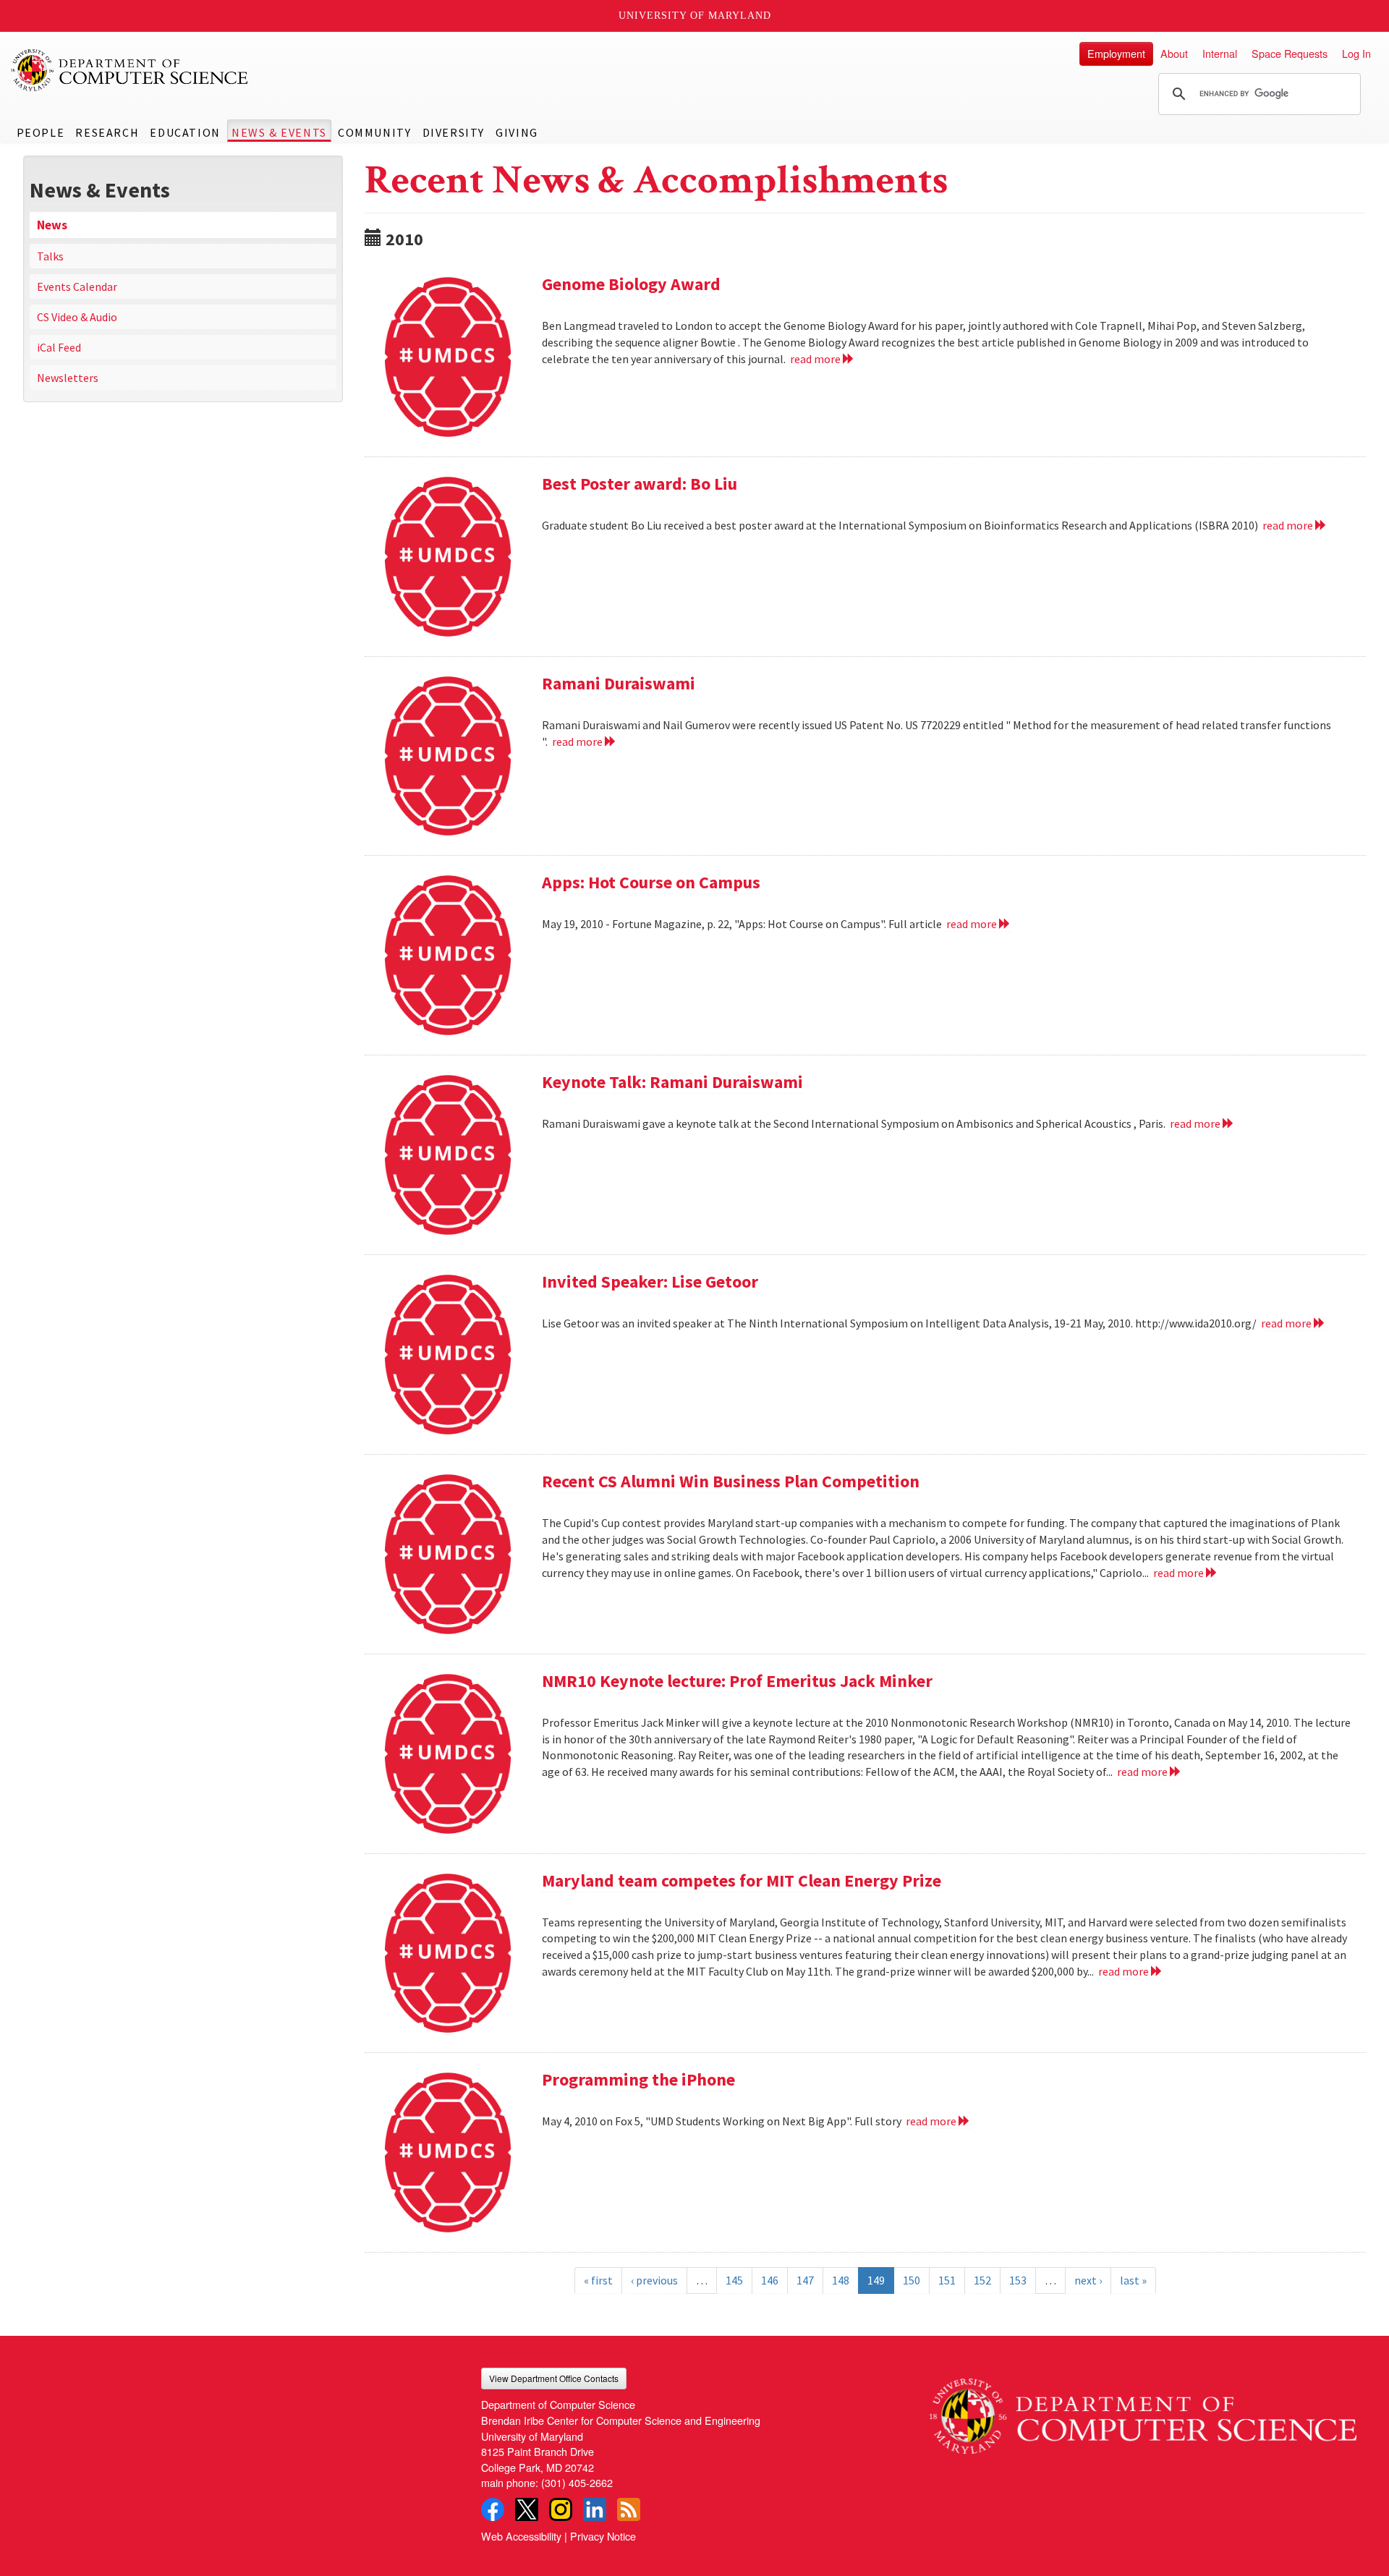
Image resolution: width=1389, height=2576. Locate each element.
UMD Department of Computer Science (130, 70)
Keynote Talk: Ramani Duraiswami (672, 1082)
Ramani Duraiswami (619, 683)
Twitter (527, 2509)
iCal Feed (59, 347)
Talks (50, 256)
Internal (1220, 53)
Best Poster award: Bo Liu (640, 484)
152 (982, 2280)
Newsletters (68, 378)
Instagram (561, 2509)
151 (947, 2280)
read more (816, 359)
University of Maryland (695, 16)
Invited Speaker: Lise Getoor (650, 1281)
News (52, 225)
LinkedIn (595, 2509)
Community (374, 132)
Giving (517, 132)
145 (734, 2280)
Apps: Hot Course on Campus (651, 882)
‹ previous (654, 2280)
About (1174, 53)
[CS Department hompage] (1143, 2411)
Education (185, 132)
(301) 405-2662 (577, 2482)
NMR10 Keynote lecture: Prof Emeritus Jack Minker (737, 1681)
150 (912, 2280)
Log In (1356, 53)
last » (1133, 2280)
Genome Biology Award (631, 284)
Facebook (493, 2509)
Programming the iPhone (638, 2079)
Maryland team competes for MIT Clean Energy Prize (742, 1880)
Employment (1116, 53)
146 (770, 2280)
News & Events (279, 132)
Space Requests (1290, 53)
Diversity (454, 132)
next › (1088, 2280)
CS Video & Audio (77, 317)
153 (1018, 2280)
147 (805, 2280)
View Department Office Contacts (554, 2378)
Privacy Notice (603, 2536)
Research (107, 132)
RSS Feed (629, 2509)
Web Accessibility (521, 2536)
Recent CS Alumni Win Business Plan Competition (731, 1481)
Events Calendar (77, 286)
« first (598, 2280)
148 (841, 2280)
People (41, 132)
